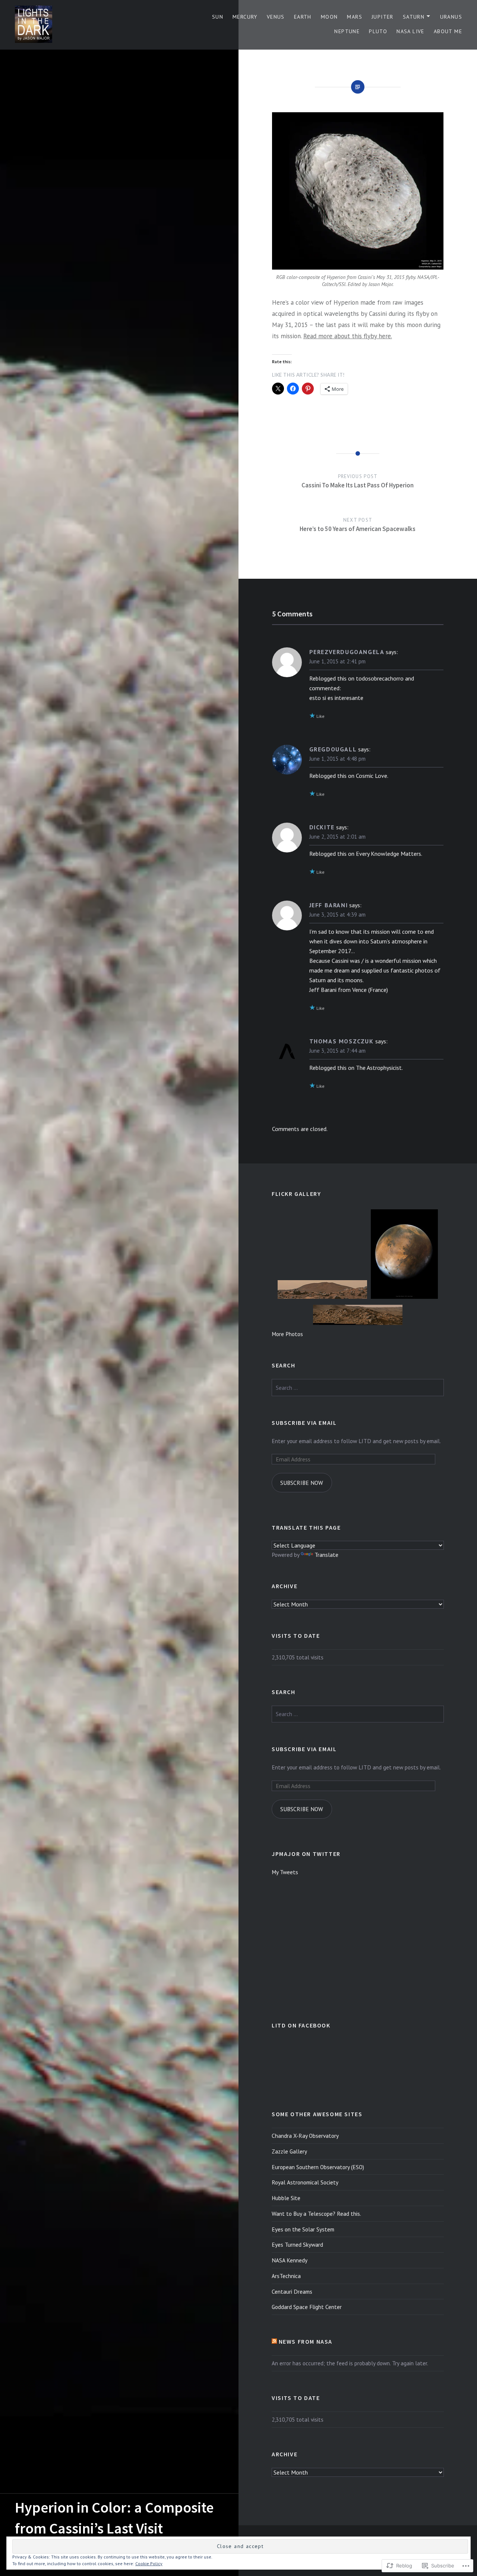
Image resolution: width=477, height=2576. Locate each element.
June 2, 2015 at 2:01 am (337, 837)
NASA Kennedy (290, 2260)
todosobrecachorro (380, 678)
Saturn (414, 17)
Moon (329, 17)
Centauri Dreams (292, 2291)
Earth (303, 17)
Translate (326, 1555)
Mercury (245, 17)
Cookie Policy (149, 2564)
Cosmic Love (372, 776)
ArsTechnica (286, 2276)
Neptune (347, 31)
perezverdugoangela (347, 652)
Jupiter (383, 17)
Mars (355, 17)
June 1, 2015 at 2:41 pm (337, 661)
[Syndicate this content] (274, 2341)
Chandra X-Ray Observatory (305, 2136)
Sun (218, 17)
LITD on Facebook (301, 2025)
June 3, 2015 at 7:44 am (337, 1051)
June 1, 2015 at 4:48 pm (337, 759)
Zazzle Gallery (289, 2151)
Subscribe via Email (304, 1423)
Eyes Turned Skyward (297, 2244)
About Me (448, 31)
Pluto (378, 31)
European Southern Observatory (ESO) (318, 2167)
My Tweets (285, 1872)
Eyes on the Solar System (303, 2229)
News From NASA (306, 2341)
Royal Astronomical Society (305, 2182)
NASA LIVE (410, 31)
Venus (276, 17)
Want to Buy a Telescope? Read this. (316, 2214)
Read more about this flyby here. (348, 336)
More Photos (287, 1334)
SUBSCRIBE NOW (302, 1483)
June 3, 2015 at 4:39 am (337, 915)
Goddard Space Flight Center (307, 2307)
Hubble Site (286, 2198)
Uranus (451, 17)
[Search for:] (358, 1388)
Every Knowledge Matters (388, 854)
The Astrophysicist (379, 1068)
